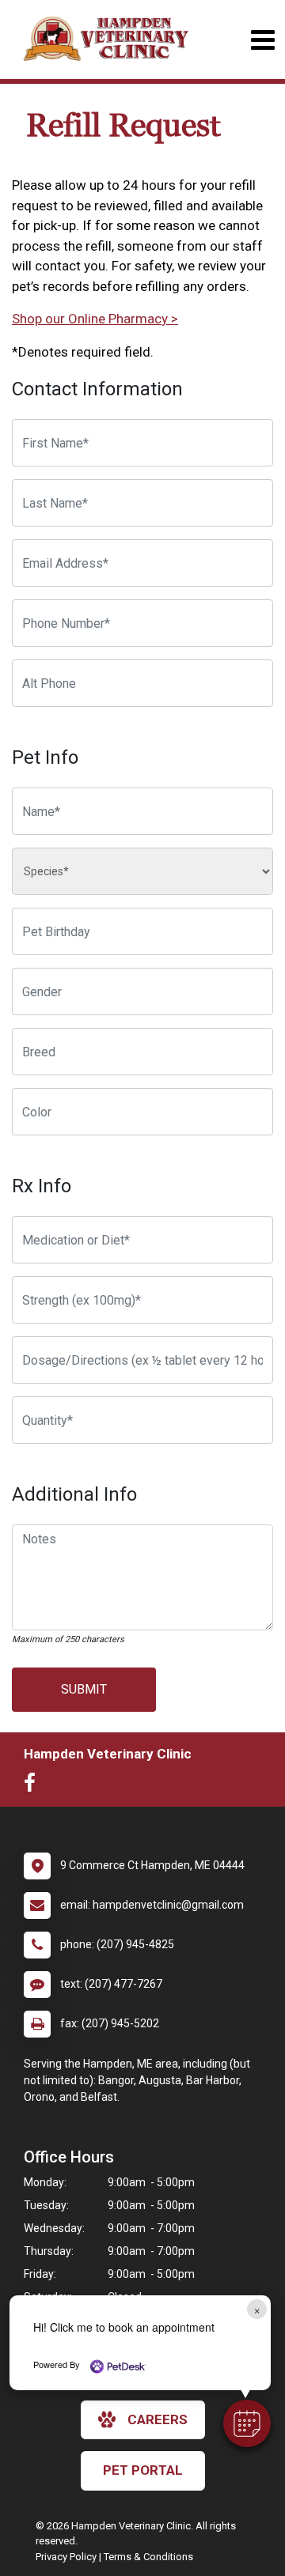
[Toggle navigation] (262, 40)
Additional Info (74, 1494)
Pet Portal (143, 2470)
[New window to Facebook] (34, 1786)
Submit (84, 1689)
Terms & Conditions (148, 2557)
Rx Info (42, 1186)
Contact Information (97, 389)
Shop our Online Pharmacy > (95, 319)
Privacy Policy (66, 2557)
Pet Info (45, 757)
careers (158, 2419)
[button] (247, 2423)
